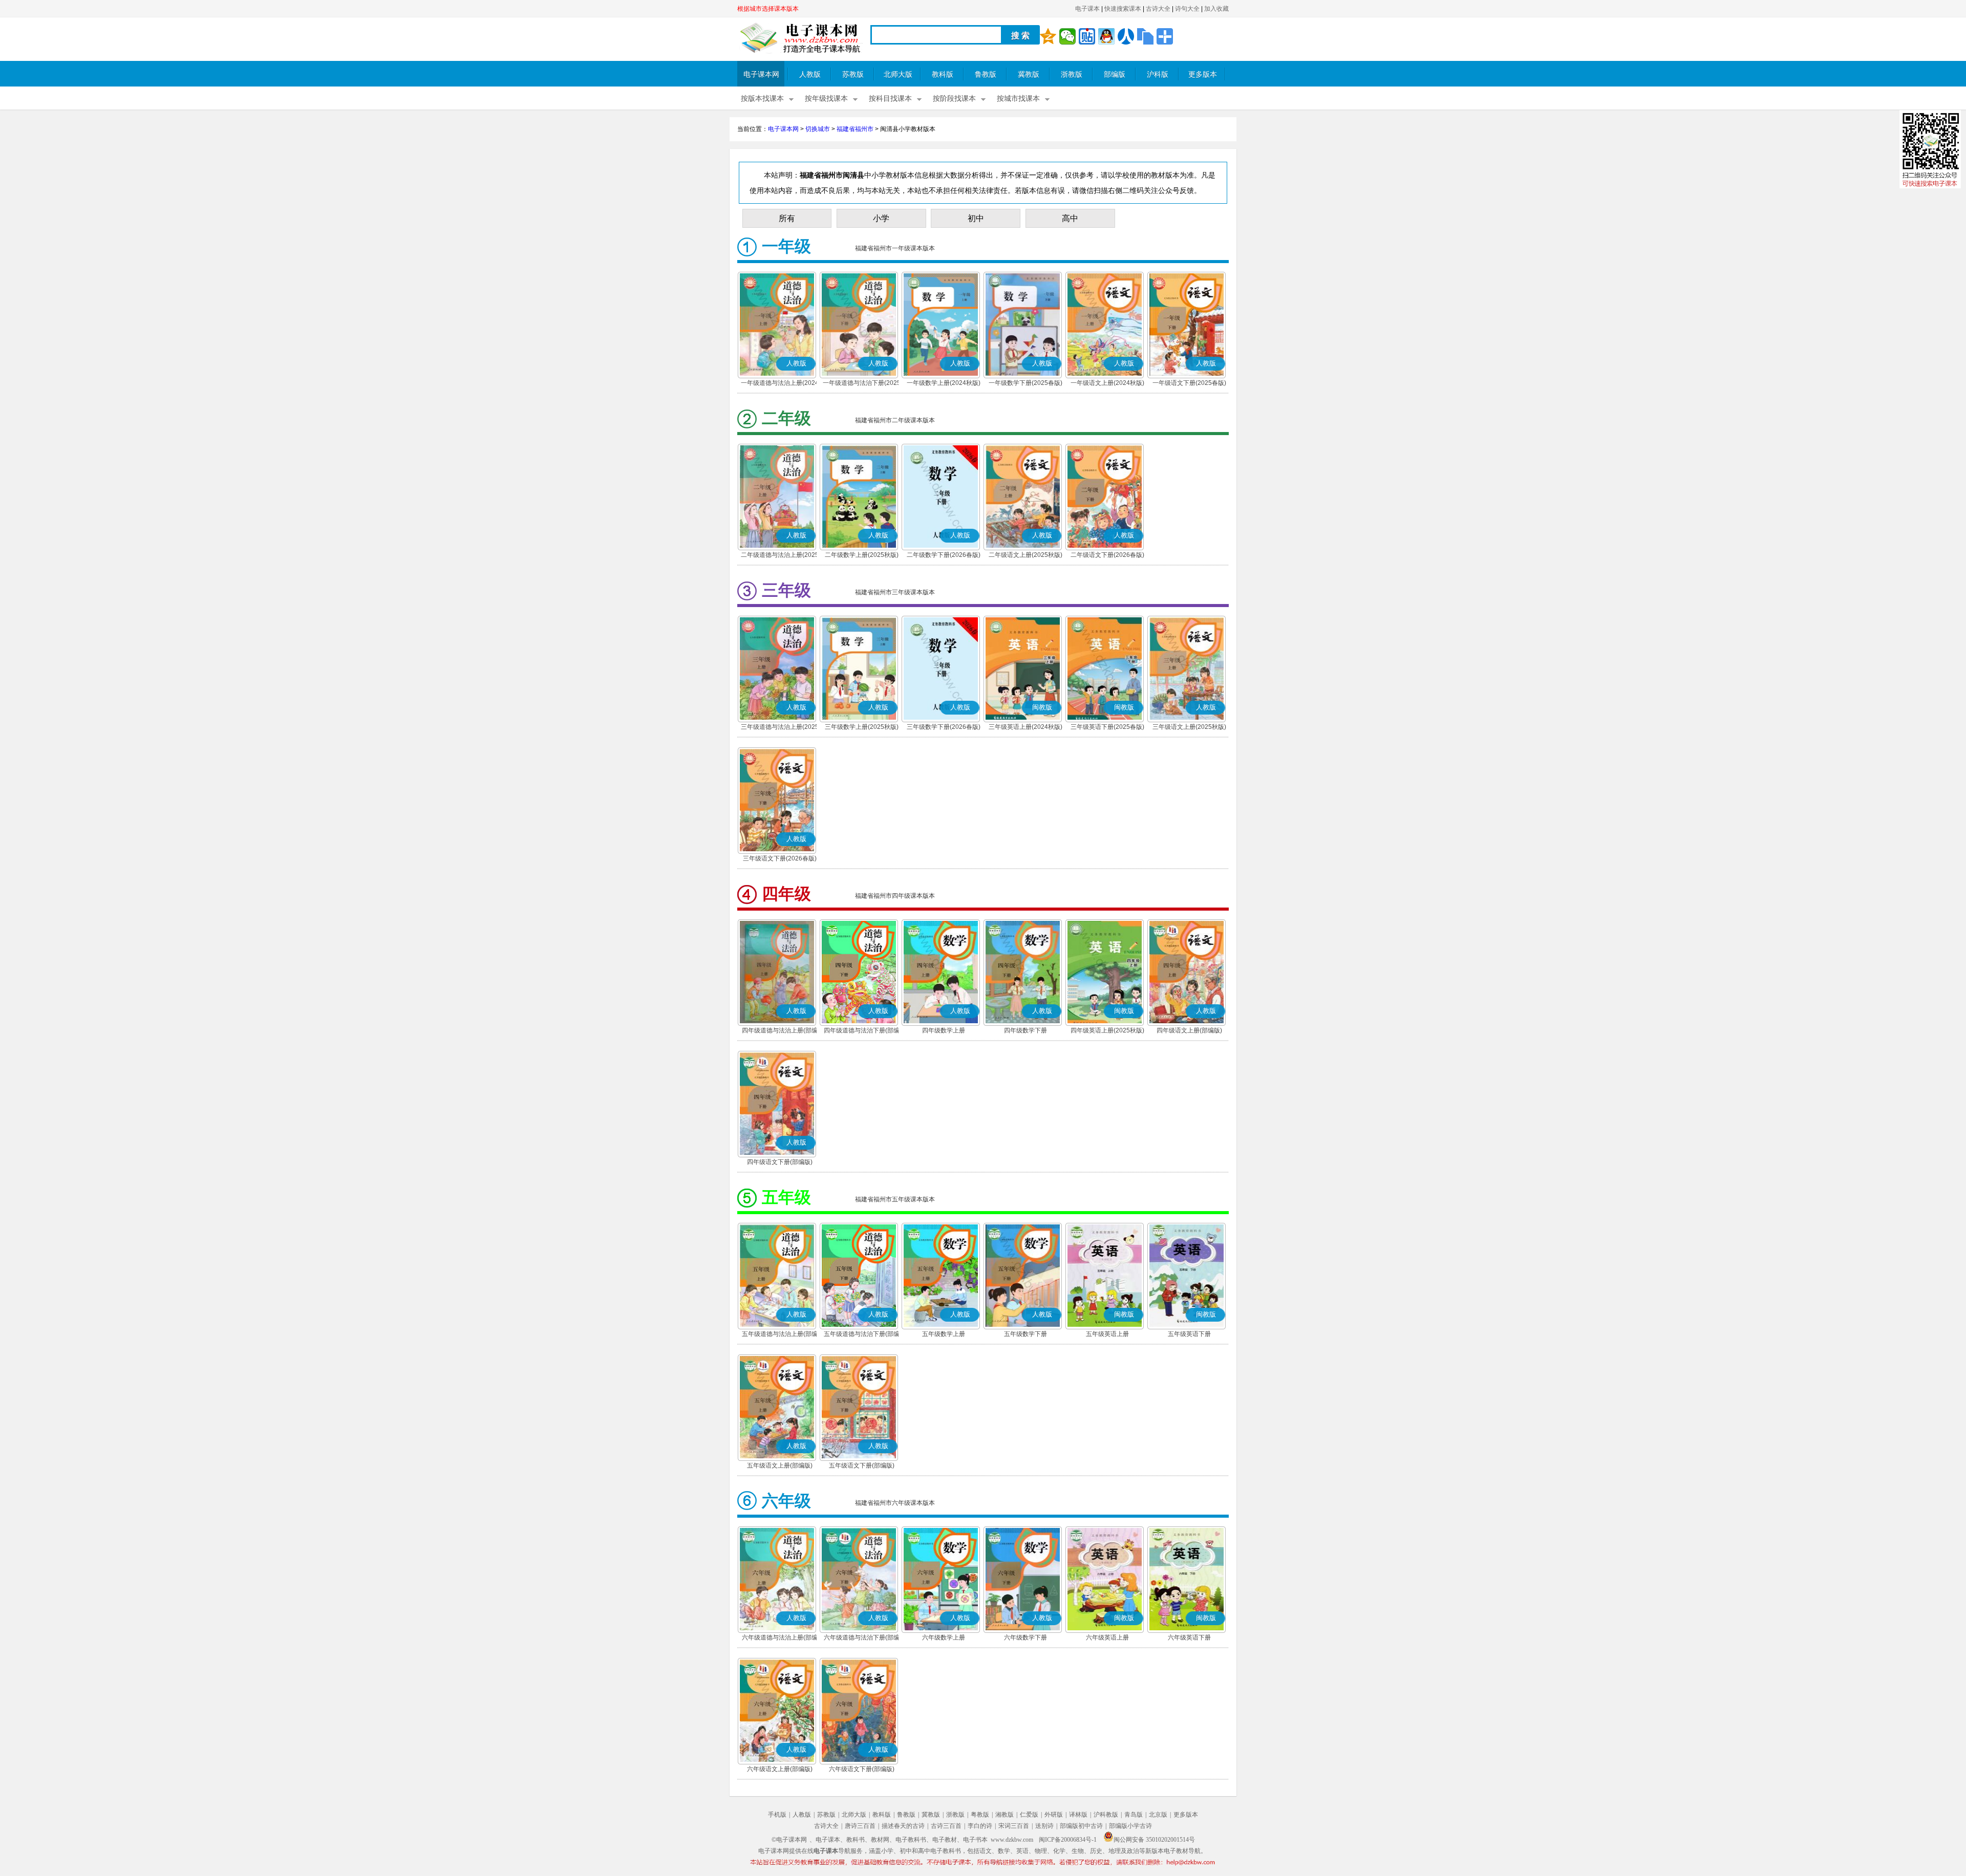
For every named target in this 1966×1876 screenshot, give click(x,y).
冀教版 (1029, 74)
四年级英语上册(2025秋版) (1107, 1030)
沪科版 (1158, 74)
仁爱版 (1029, 1815)
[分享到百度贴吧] (1087, 36)
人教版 (810, 74)
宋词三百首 (1014, 1826)
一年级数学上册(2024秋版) (944, 383)
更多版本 (1203, 74)
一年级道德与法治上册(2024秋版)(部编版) (780, 384)
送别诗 (1044, 1826)
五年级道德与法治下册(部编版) (862, 1335)
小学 (881, 218)
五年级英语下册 (1189, 1334)
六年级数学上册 (944, 1637)
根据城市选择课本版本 (768, 9)
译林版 (1078, 1815)
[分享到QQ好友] (1106, 36)
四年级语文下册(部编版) (780, 1162)
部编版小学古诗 (1130, 1826)
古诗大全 (1158, 9)
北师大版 (898, 74)
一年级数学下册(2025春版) (1025, 383)
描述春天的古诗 (903, 1826)
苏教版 (853, 74)
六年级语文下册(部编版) (862, 1769)
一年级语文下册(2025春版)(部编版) (1189, 384)
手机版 (777, 1815)
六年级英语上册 (1107, 1637)
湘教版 (1005, 1815)
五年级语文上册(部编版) (780, 1465)
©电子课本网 (789, 1840)
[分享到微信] (1067, 36)
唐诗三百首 (860, 1826)
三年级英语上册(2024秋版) (1025, 727)
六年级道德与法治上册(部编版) (780, 1638)
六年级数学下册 (1025, 1637)
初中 (976, 218)
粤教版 (980, 1815)
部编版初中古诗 (1081, 1826)
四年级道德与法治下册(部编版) (862, 1031)
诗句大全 (1187, 9)
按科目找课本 (890, 99)
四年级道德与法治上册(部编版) (780, 1031)
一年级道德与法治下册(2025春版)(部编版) (862, 384)
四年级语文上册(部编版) (1189, 1030)
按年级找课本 (826, 99)
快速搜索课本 (1123, 9)
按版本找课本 (762, 99)
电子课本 (1087, 9)
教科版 (943, 74)
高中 (1070, 218)
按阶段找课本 (954, 99)
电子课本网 (761, 74)
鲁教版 (986, 74)
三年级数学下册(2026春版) (944, 727)
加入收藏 (1216, 9)
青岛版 (1134, 1815)
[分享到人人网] (1126, 36)
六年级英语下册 (1189, 1637)
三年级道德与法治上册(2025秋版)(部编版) (780, 728)
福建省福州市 (855, 129)
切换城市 (818, 129)
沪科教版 (1106, 1815)
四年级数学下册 (1025, 1030)
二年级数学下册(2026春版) (944, 555)
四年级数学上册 (944, 1030)
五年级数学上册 (944, 1334)
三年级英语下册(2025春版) (1107, 727)
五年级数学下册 (1025, 1334)
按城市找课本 (1018, 99)
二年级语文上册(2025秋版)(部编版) (1025, 556)
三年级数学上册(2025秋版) (862, 727)
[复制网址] (1145, 36)
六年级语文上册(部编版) (780, 1769)
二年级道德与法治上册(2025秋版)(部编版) (780, 556)
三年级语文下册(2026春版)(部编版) (780, 859)
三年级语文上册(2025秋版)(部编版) (1189, 728)
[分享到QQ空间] (1048, 36)
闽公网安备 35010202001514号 (1154, 1840)
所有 (787, 218)
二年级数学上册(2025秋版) (862, 555)
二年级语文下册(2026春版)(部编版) (1107, 556)
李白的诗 (980, 1826)
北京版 (1158, 1815)
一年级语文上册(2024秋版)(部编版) (1107, 384)
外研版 (1054, 1815)
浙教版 (1072, 74)
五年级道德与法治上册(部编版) (780, 1335)
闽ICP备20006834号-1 (1068, 1840)
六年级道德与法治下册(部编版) (862, 1638)
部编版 (1115, 74)
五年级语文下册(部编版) (862, 1465)
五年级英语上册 (1107, 1334)
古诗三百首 (946, 1826)
